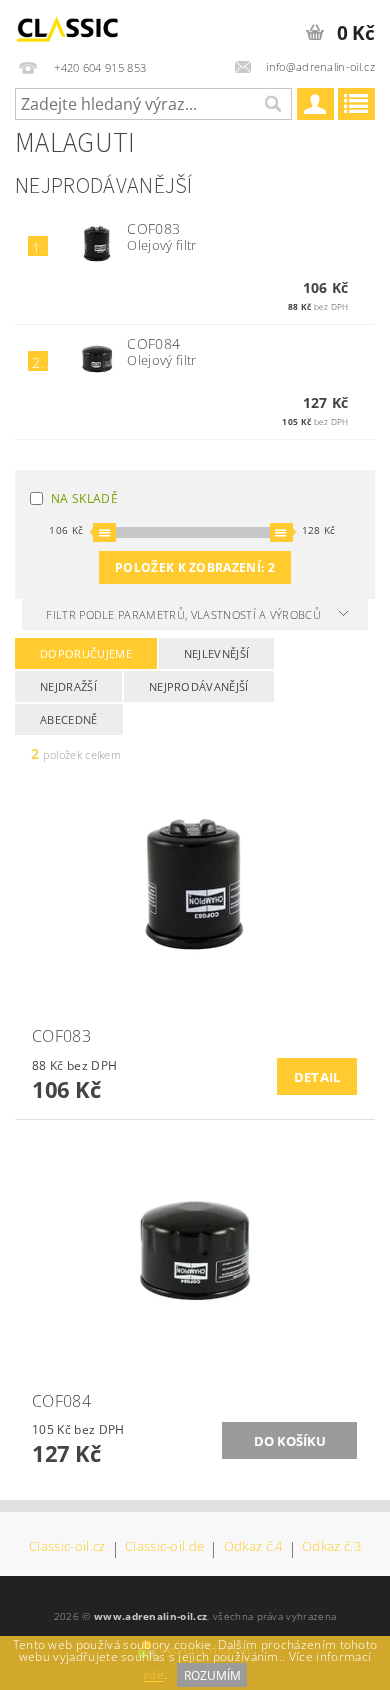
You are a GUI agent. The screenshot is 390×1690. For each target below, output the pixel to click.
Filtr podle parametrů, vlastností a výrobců (185, 614)
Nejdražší (68, 686)
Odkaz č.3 (331, 1547)
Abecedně (69, 719)
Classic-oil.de (164, 1547)
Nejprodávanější (199, 686)
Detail (317, 1077)
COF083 (153, 228)
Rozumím (212, 1675)
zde (153, 1675)
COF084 (153, 343)
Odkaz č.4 (253, 1547)
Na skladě (84, 498)
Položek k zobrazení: (195, 567)
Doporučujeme (86, 653)
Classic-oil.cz (67, 1547)
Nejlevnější (217, 653)
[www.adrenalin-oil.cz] (70, 26)
